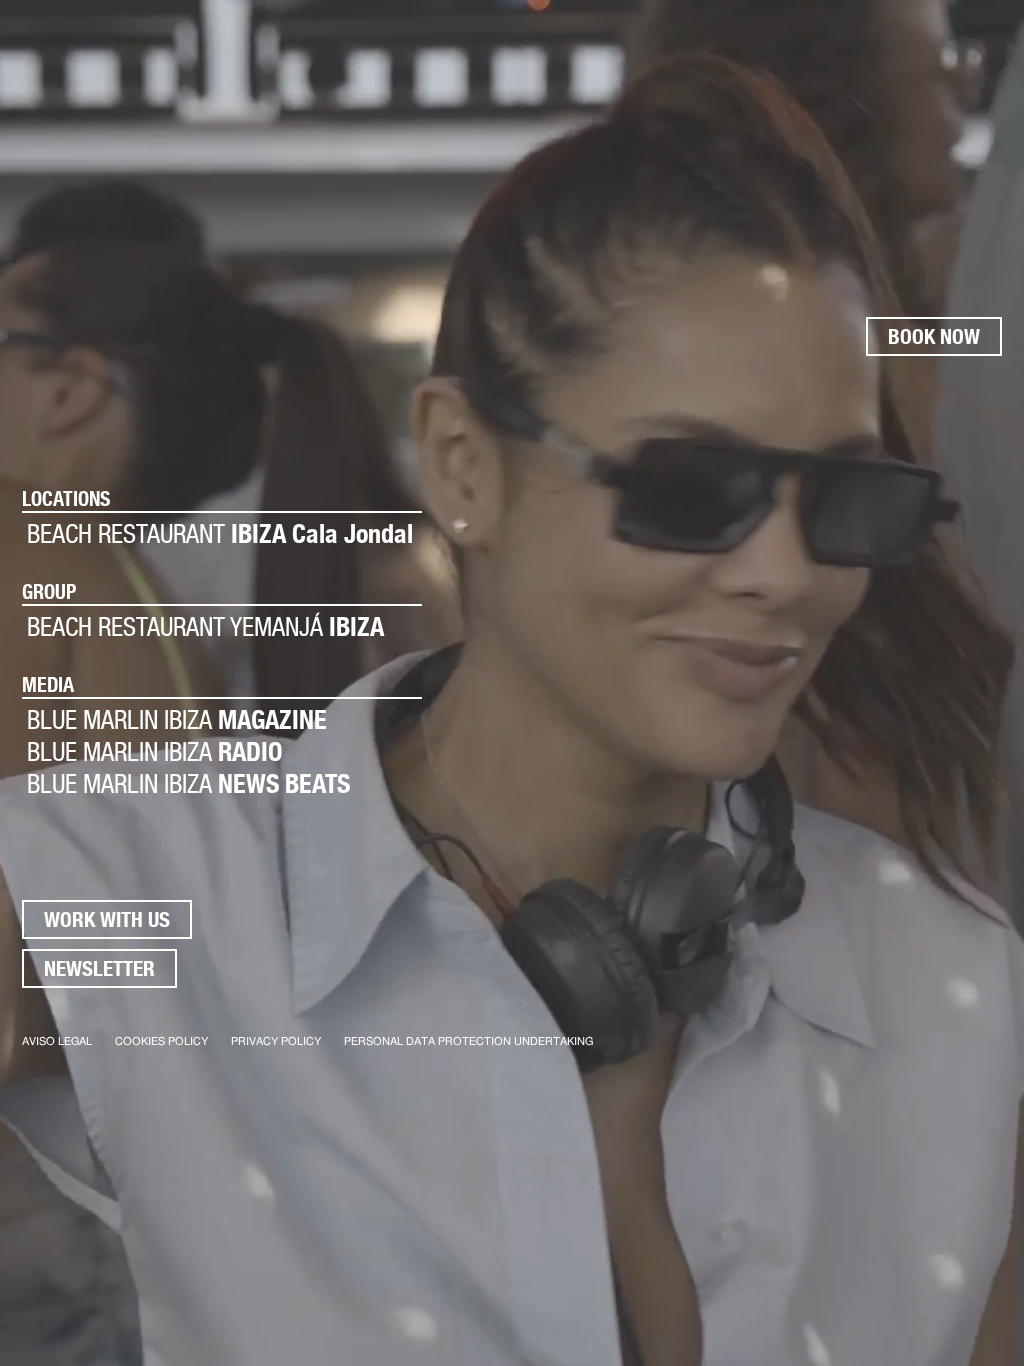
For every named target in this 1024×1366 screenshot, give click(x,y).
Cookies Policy (161, 1041)
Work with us (107, 919)
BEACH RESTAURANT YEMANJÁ (205, 626)
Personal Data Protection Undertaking (468, 1041)
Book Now (934, 336)
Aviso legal (57, 1041)
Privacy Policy (276, 1041)
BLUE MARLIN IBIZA (177, 719)
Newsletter (99, 968)
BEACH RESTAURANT (220, 533)
